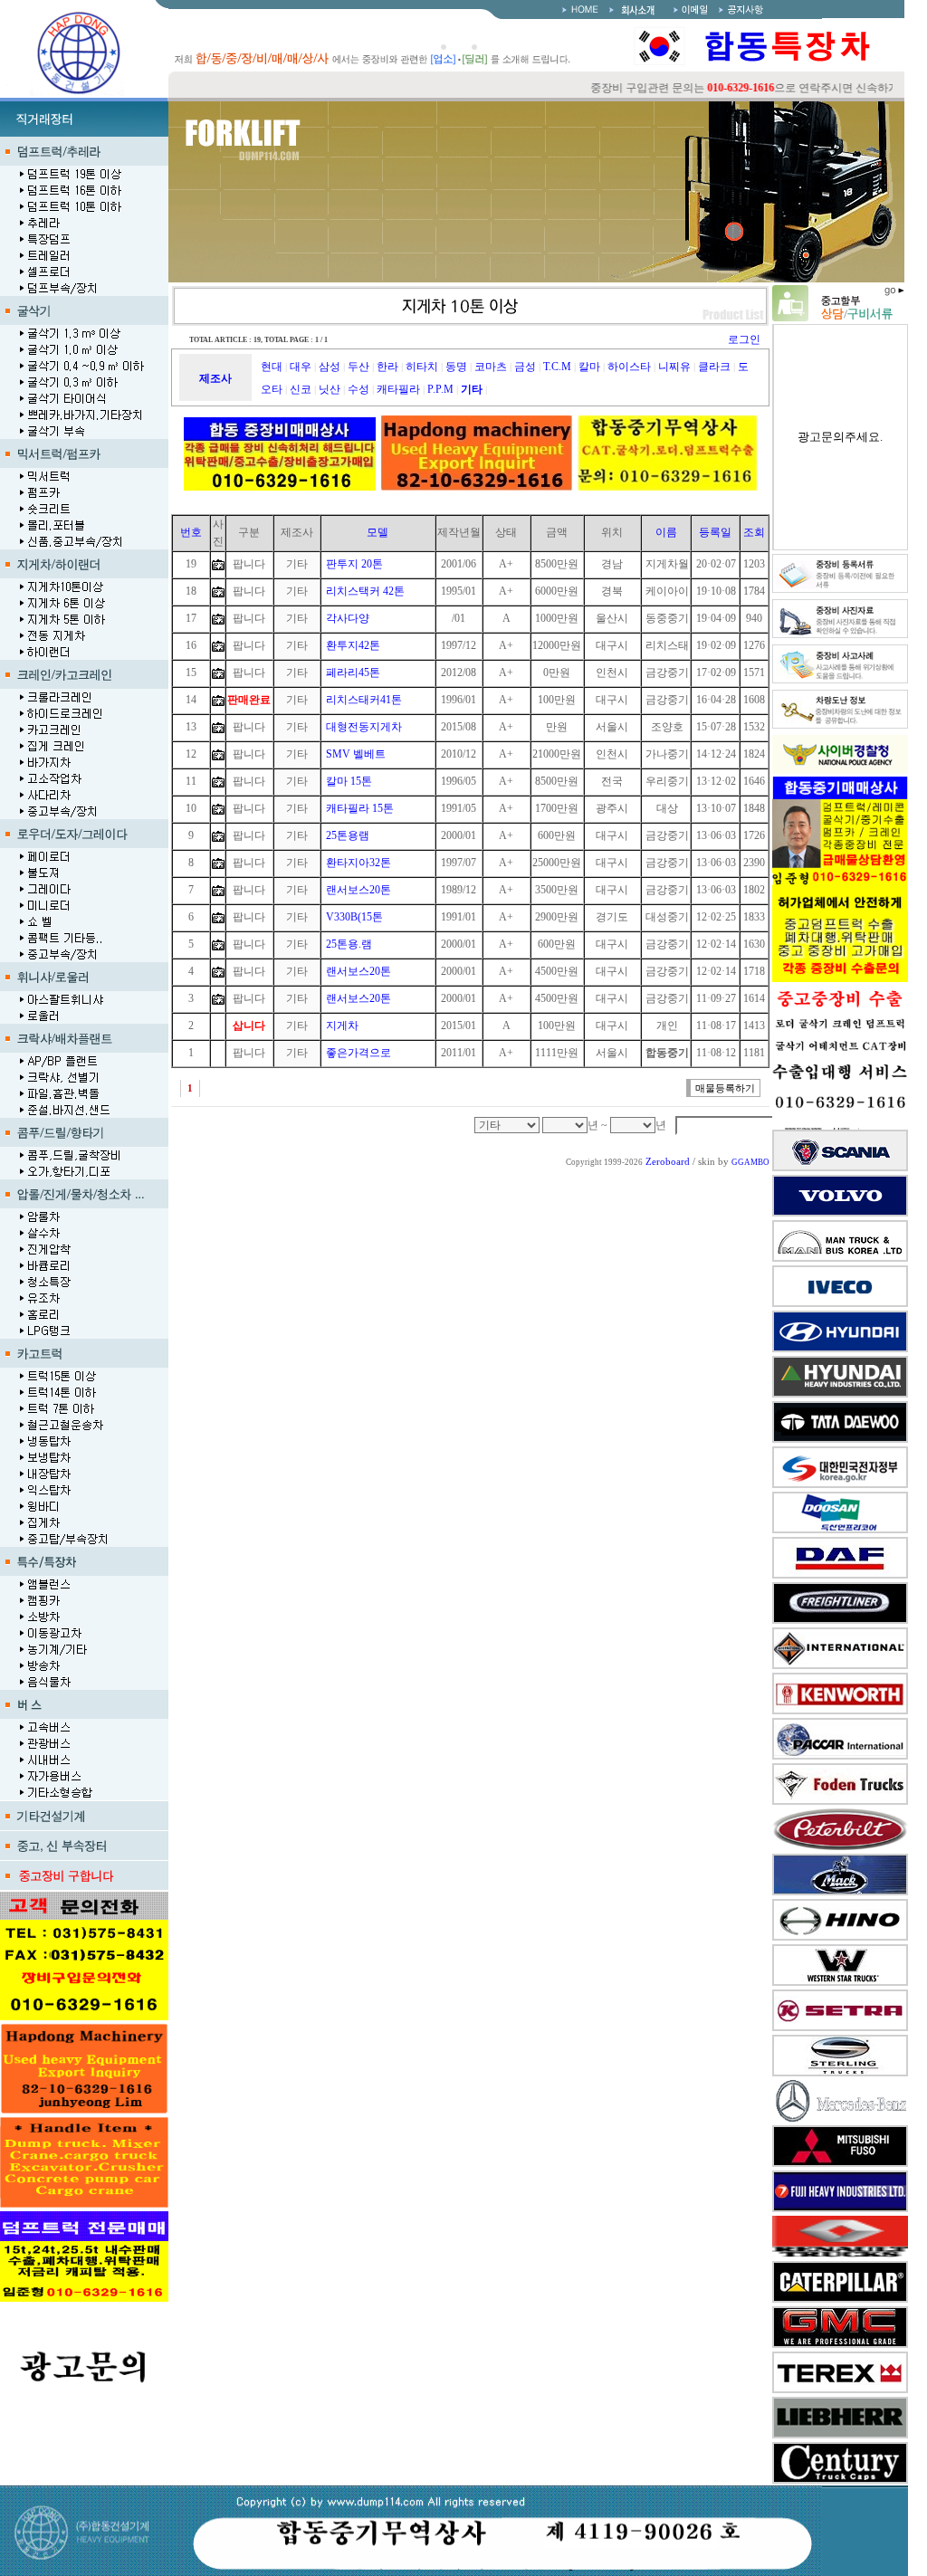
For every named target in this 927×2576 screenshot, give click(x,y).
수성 (358, 389)
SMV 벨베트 (356, 754)
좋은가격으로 (358, 1053)
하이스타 (629, 367)
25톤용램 (348, 835)
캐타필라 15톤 (360, 808)
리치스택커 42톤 (365, 591)
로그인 (744, 339)
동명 (456, 367)
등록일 (715, 532)
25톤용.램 (349, 944)
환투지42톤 (353, 645)
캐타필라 (398, 389)
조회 (754, 532)
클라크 (714, 367)
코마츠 (491, 367)
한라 (387, 367)
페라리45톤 (353, 673)
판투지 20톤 (354, 564)
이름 (666, 532)
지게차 (342, 1026)
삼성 (330, 367)
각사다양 (348, 618)
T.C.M (557, 367)
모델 (377, 532)
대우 (301, 367)
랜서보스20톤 (358, 890)
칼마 (589, 367)
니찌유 (674, 367)
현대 (272, 367)
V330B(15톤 (354, 917)
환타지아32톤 (358, 863)
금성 (525, 367)
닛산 (330, 389)
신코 (301, 389)
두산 (358, 367)
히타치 (422, 367)
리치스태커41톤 (364, 700)
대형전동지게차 (364, 727)
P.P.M (440, 389)
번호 (191, 532)
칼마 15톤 (349, 781)
